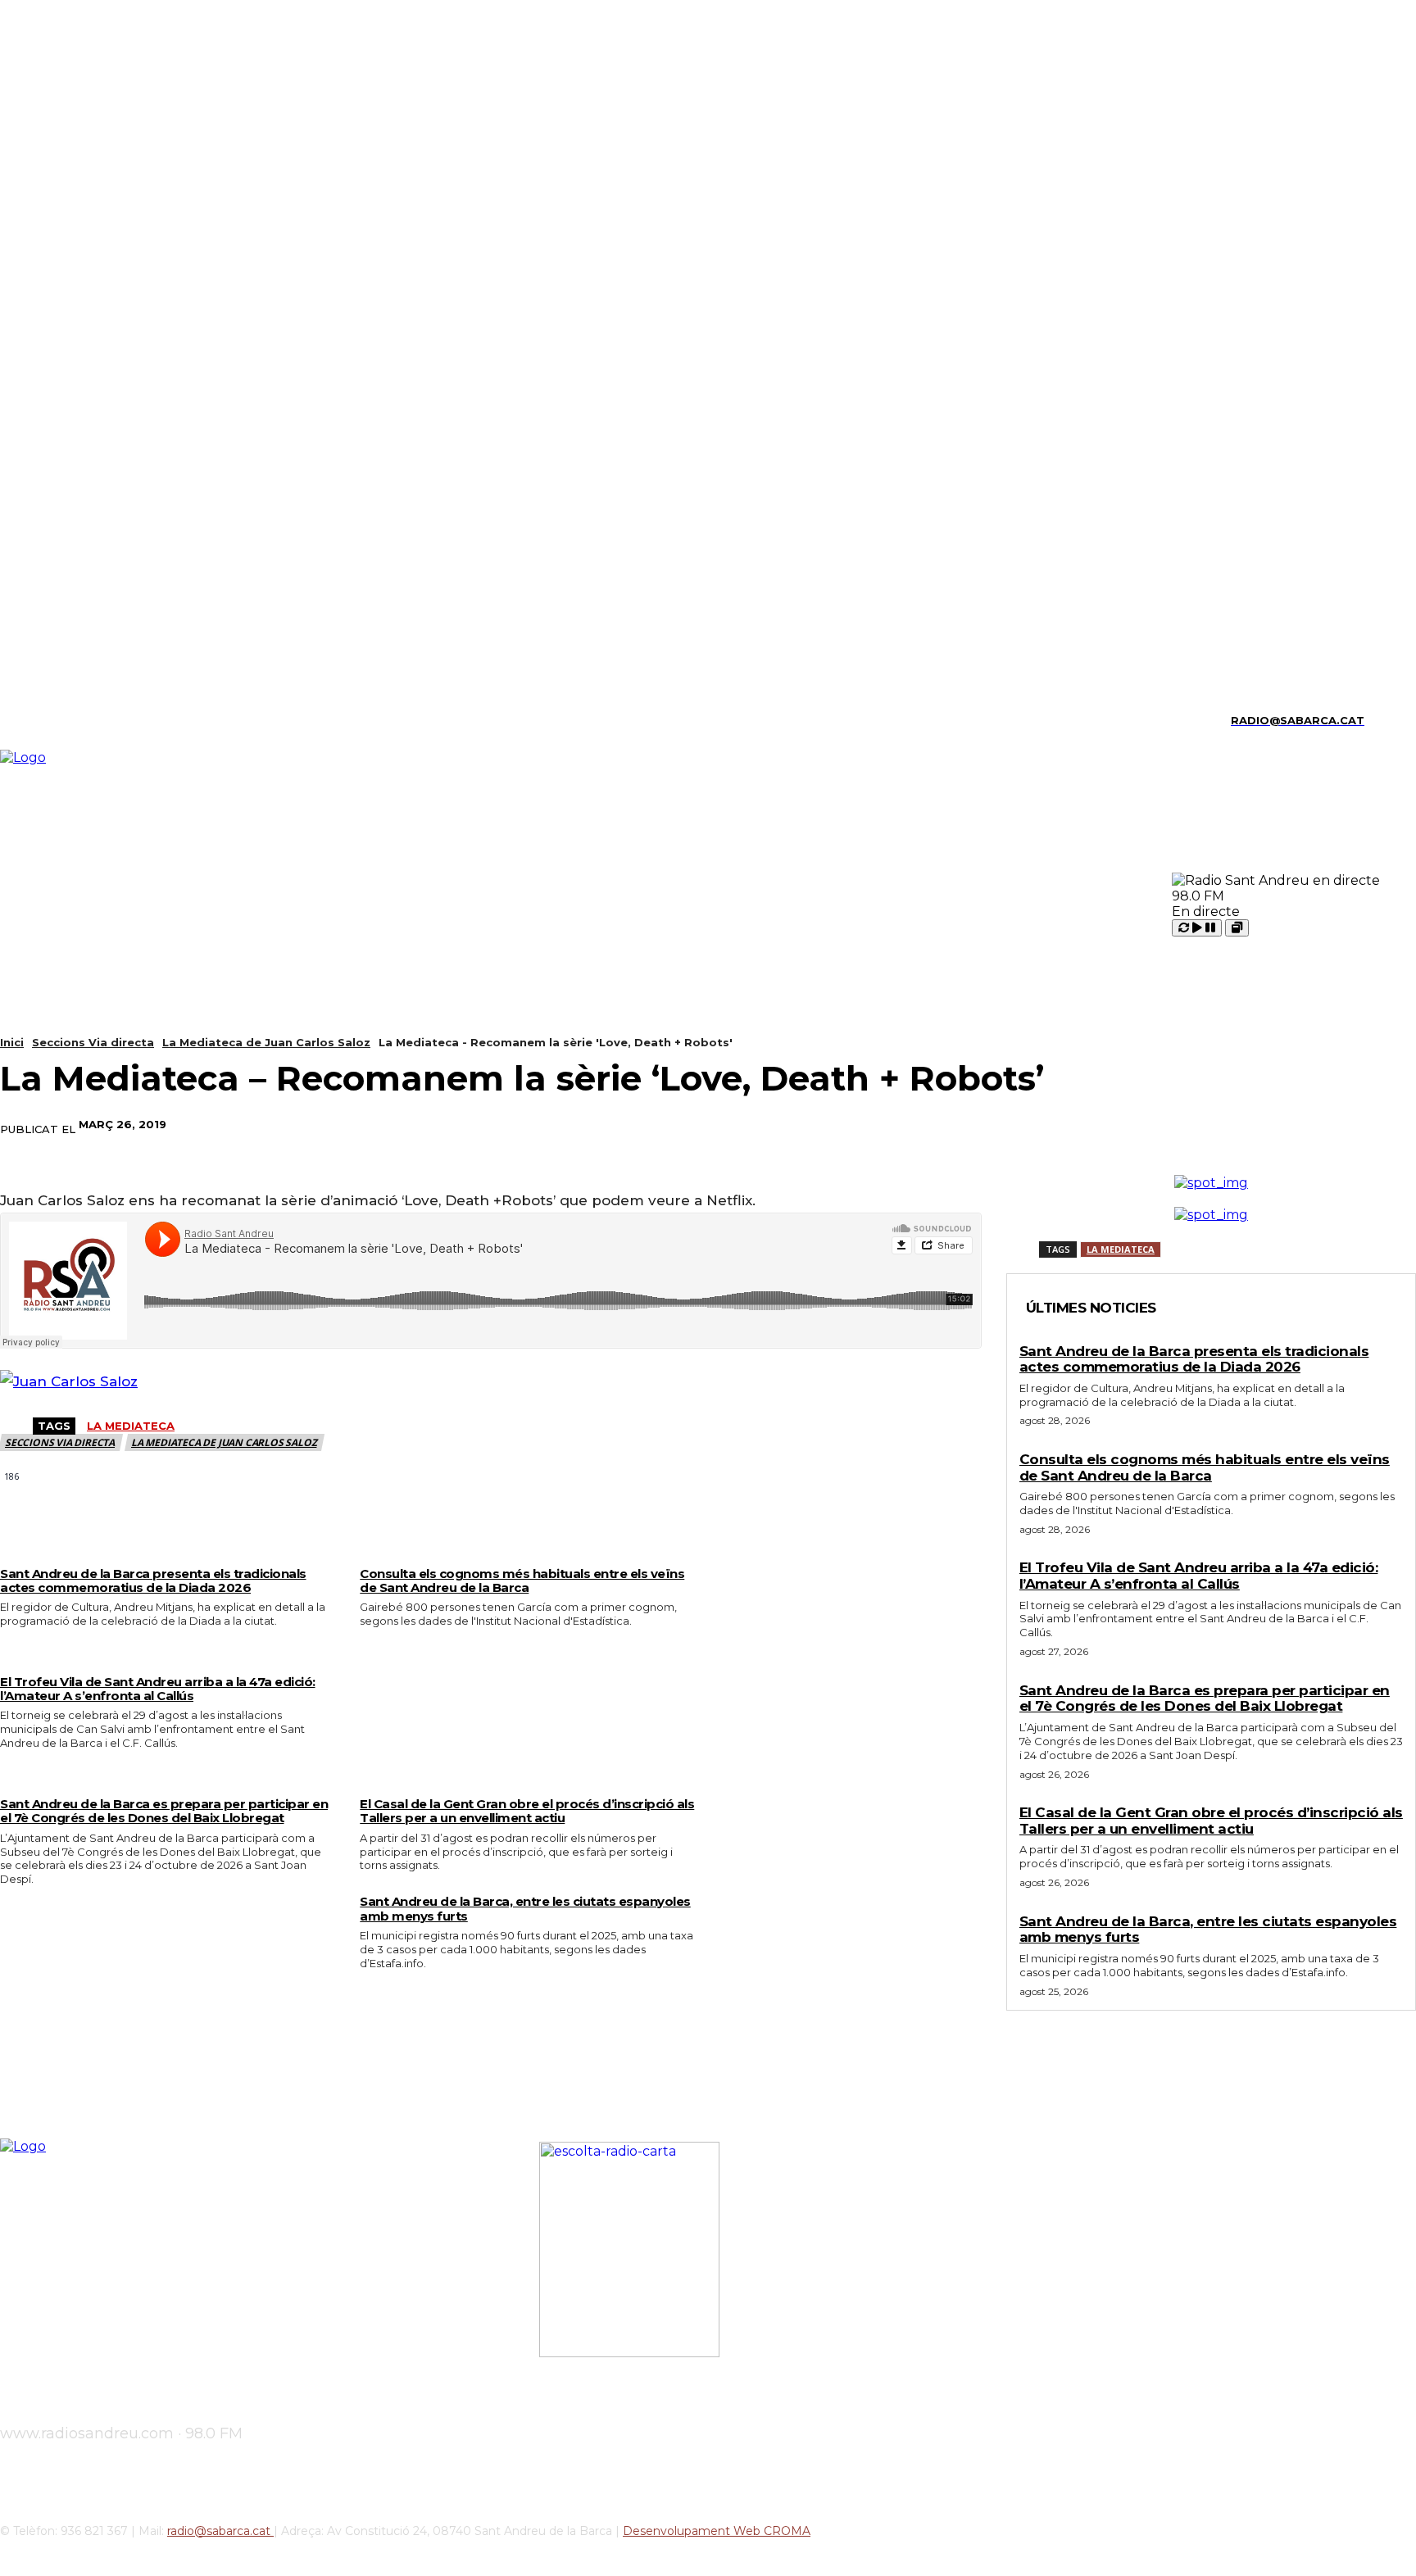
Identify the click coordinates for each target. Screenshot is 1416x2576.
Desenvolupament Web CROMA (717, 2531)
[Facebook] (779, 1125)
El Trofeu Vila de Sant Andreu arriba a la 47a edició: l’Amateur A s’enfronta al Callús (158, 1689)
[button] (1384, 719)
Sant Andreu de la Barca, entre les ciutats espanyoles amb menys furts (525, 1908)
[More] (1016, 1125)
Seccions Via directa (93, 1042)
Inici (12, 1042)
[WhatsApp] (956, 1125)
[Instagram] (32, 721)
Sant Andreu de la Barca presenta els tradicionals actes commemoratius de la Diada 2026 (153, 1581)
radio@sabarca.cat (220, 2531)
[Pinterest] (897, 1125)
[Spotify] (89, 721)
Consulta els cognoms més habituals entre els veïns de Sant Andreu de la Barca (522, 1581)
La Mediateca (131, 1426)
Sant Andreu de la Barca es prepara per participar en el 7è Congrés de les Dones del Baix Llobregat (164, 1811)
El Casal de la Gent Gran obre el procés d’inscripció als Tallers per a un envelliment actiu (527, 1811)
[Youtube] (145, 721)
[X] (118, 721)
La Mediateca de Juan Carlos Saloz (266, 1042)
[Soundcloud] (60, 721)
